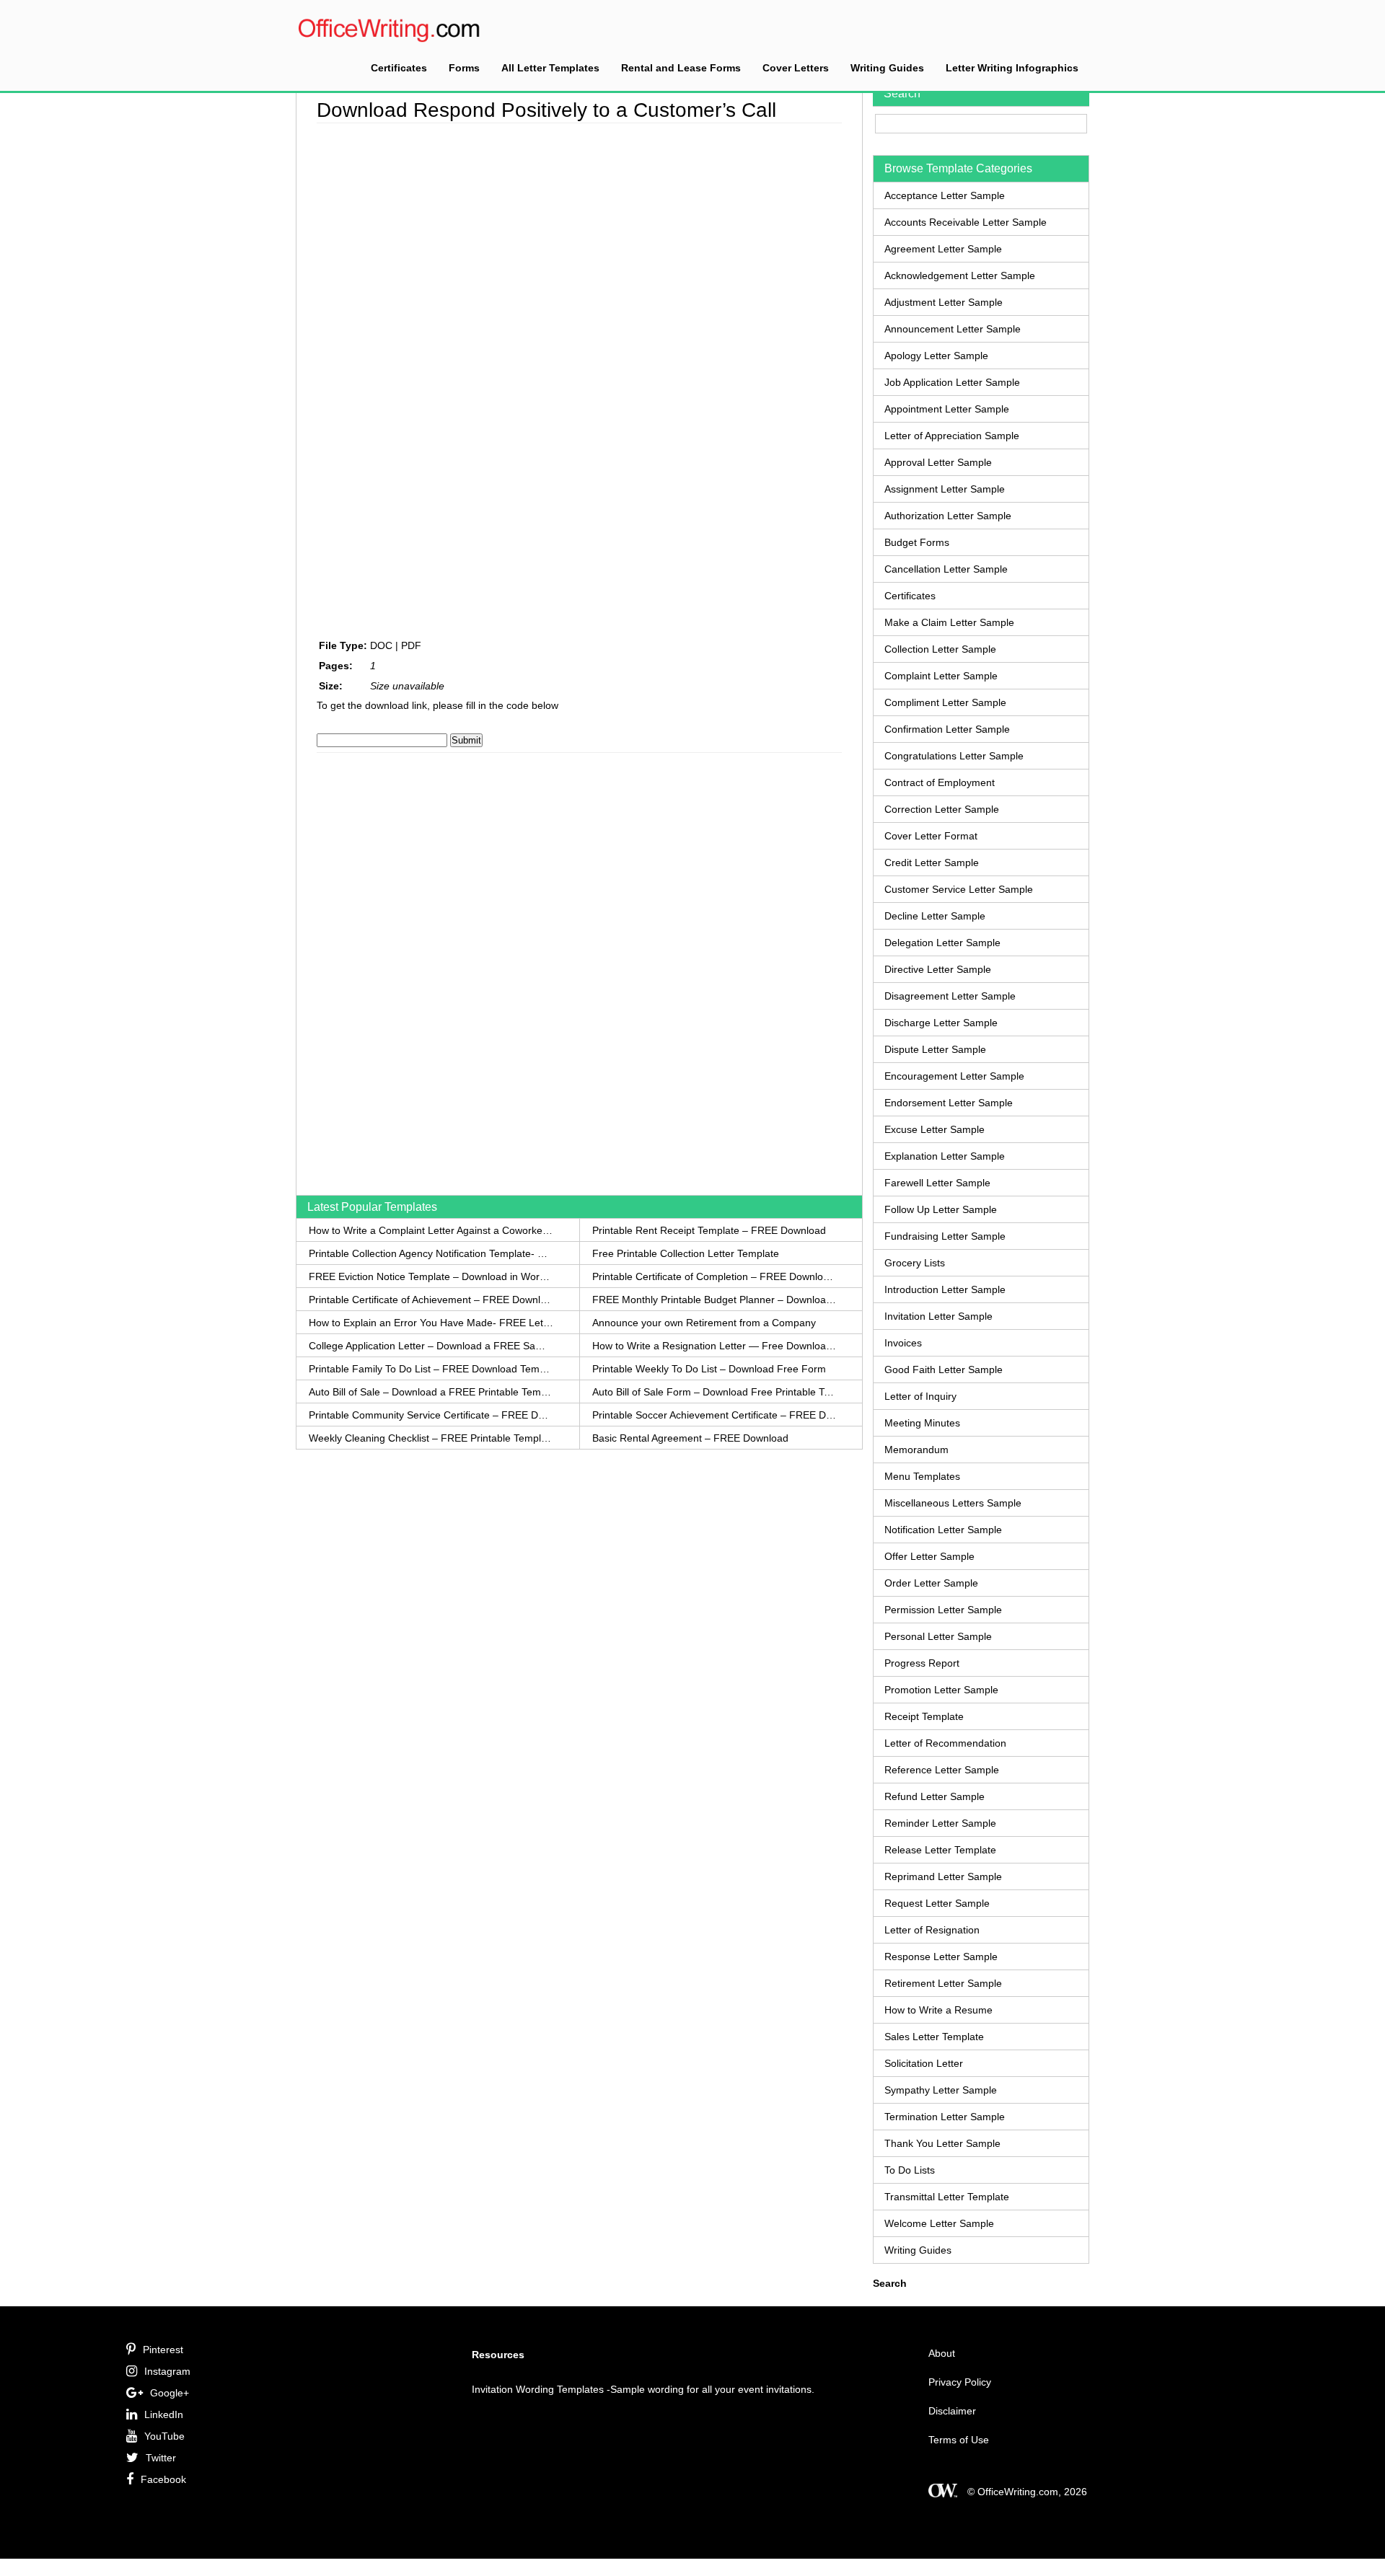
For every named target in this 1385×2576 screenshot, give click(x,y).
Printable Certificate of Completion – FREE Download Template (714, 1276)
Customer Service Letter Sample (959, 889)
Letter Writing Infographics (1012, 68)
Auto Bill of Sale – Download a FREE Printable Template (431, 1392)
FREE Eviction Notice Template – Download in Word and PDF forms (431, 1276)
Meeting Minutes (922, 1423)
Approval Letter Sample (938, 462)
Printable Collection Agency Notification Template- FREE (431, 1253)
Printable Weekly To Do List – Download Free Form (709, 1369)
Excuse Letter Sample (935, 1129)
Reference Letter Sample (942, 1770)
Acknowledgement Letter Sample (960, 275)
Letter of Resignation (932, 1930)
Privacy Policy (960, 2382)
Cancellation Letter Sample (946, 569)
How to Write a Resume (938, 2010)
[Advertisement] (360, 343)
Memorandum (916, 1450)
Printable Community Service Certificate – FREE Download (431, 1415)
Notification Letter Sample (943, 1530)
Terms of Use (959, 2440)
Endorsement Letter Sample (949, 1103)
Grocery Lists (915, 1263)
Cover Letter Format (931, 836)
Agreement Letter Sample (943, 249)
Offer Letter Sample (929, 1556)
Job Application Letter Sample (952, 382)
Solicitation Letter (924, 2063)
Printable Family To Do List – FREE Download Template (431, 1369)
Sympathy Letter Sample (941, 2090)
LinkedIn (164, 2414)
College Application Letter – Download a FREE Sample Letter (431, 1346)
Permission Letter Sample (943, 1610)
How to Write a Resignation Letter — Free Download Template (714, 1346)
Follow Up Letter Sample (941, 1209)
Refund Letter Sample (935, 1796)
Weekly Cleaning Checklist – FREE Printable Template (431, 1438)
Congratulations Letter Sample (954, 756)
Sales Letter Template (934, 2037)
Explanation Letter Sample (945, 1156)
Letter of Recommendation (945, 1743)
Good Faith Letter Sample (944, 1369)
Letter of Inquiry (920, 1396)
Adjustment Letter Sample (944, 302)
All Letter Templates (550, 68)
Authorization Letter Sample (948, 516)
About (942, 2353)
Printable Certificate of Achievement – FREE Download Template (431, 1300)
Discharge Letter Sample (941, 1023)
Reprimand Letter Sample (943, 1876)
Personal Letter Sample (938, 1636)
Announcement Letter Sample (953, 329)
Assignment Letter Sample (945, 489)
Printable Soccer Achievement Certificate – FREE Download (714, 1415)
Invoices (903, 1343)
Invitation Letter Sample (938, 1316)
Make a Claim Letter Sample (949, 622)
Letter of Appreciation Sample (952, 436)
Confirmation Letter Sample (947, 729)
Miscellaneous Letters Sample (953, 1503)
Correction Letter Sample (942, 809)
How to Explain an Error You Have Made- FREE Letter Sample (431, 1323)
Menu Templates (922, 1476)
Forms (464, 68)
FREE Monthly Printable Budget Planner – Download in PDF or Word (714, 1300)
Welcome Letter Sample (939, 2223)
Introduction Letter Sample (945, 1289)
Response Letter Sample (941, 1957)
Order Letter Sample (931, 1583)
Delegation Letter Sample (942, 943)
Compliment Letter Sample (945, 702)
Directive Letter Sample (938, 969)
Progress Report (922, 1663)
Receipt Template (924, 1716)
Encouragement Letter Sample (954, 1076)
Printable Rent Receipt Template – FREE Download (709, 1230)
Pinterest (163, 2350)
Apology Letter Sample (936, 356)
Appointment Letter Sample (947, 409)
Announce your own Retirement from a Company (704, 1323)
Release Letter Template (940, 1850)
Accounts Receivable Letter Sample (966, 222)
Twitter (161, 2458)
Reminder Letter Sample (940, 1823)
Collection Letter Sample (940, 649)
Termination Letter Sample (945, 2117)
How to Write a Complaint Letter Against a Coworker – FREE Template (431, 1230)
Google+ (170, 2393)
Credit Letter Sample (932, 863)
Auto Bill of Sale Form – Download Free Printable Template (714, 1392)
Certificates (399, 68)
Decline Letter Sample (935, 916)
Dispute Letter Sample (935, 1049)
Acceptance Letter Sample (945, 195)
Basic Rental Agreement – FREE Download (690, 1438)
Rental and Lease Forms (681, 68)
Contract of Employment (940, 782)
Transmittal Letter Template (947, 2197)
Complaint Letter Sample (941, 676)
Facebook (163, 2479)
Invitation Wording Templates (538, 2389)
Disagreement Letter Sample (950, 996)
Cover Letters (796, 68)
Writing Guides (887, 68)
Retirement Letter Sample (943, 1983)
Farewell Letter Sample (937, 1183)
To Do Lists (910, 2170)
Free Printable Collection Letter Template (686, 1253)
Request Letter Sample (937, 1903)
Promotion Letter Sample (941, 1690)
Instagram (167, 2371)
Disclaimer (952, 2411)
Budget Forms (917, 542)
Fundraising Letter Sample (945, 1236)
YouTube (164, 2436)
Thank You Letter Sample (942, 2143)
